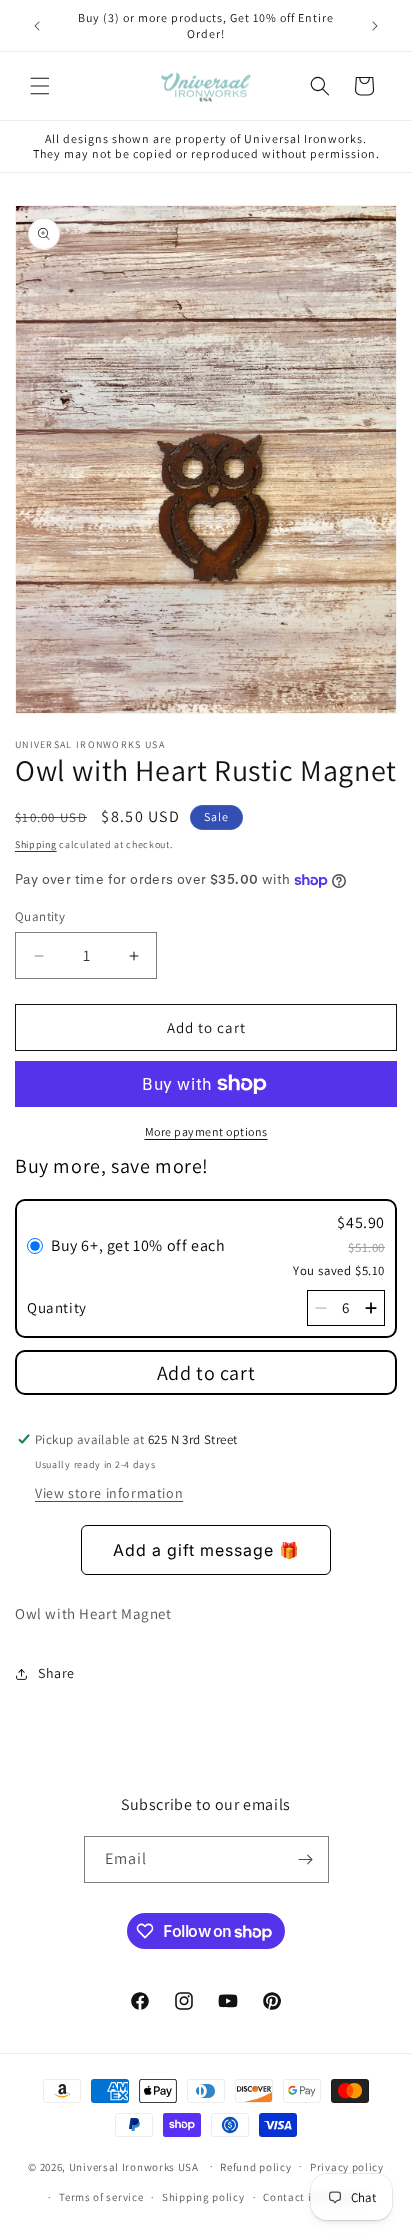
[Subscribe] (306, 1859)
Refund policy (255, 2167)
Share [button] (56, 1673)
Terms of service (101, 2197)
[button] (40, 86)
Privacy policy (347, 2167)
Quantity (40, 916)
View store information (109, 1493)
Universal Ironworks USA (134, 2166)
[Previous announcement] (37, 26)
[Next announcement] (375, 26)
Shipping (36, 844)
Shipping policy (203, 2197)
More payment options (206, 1131)
